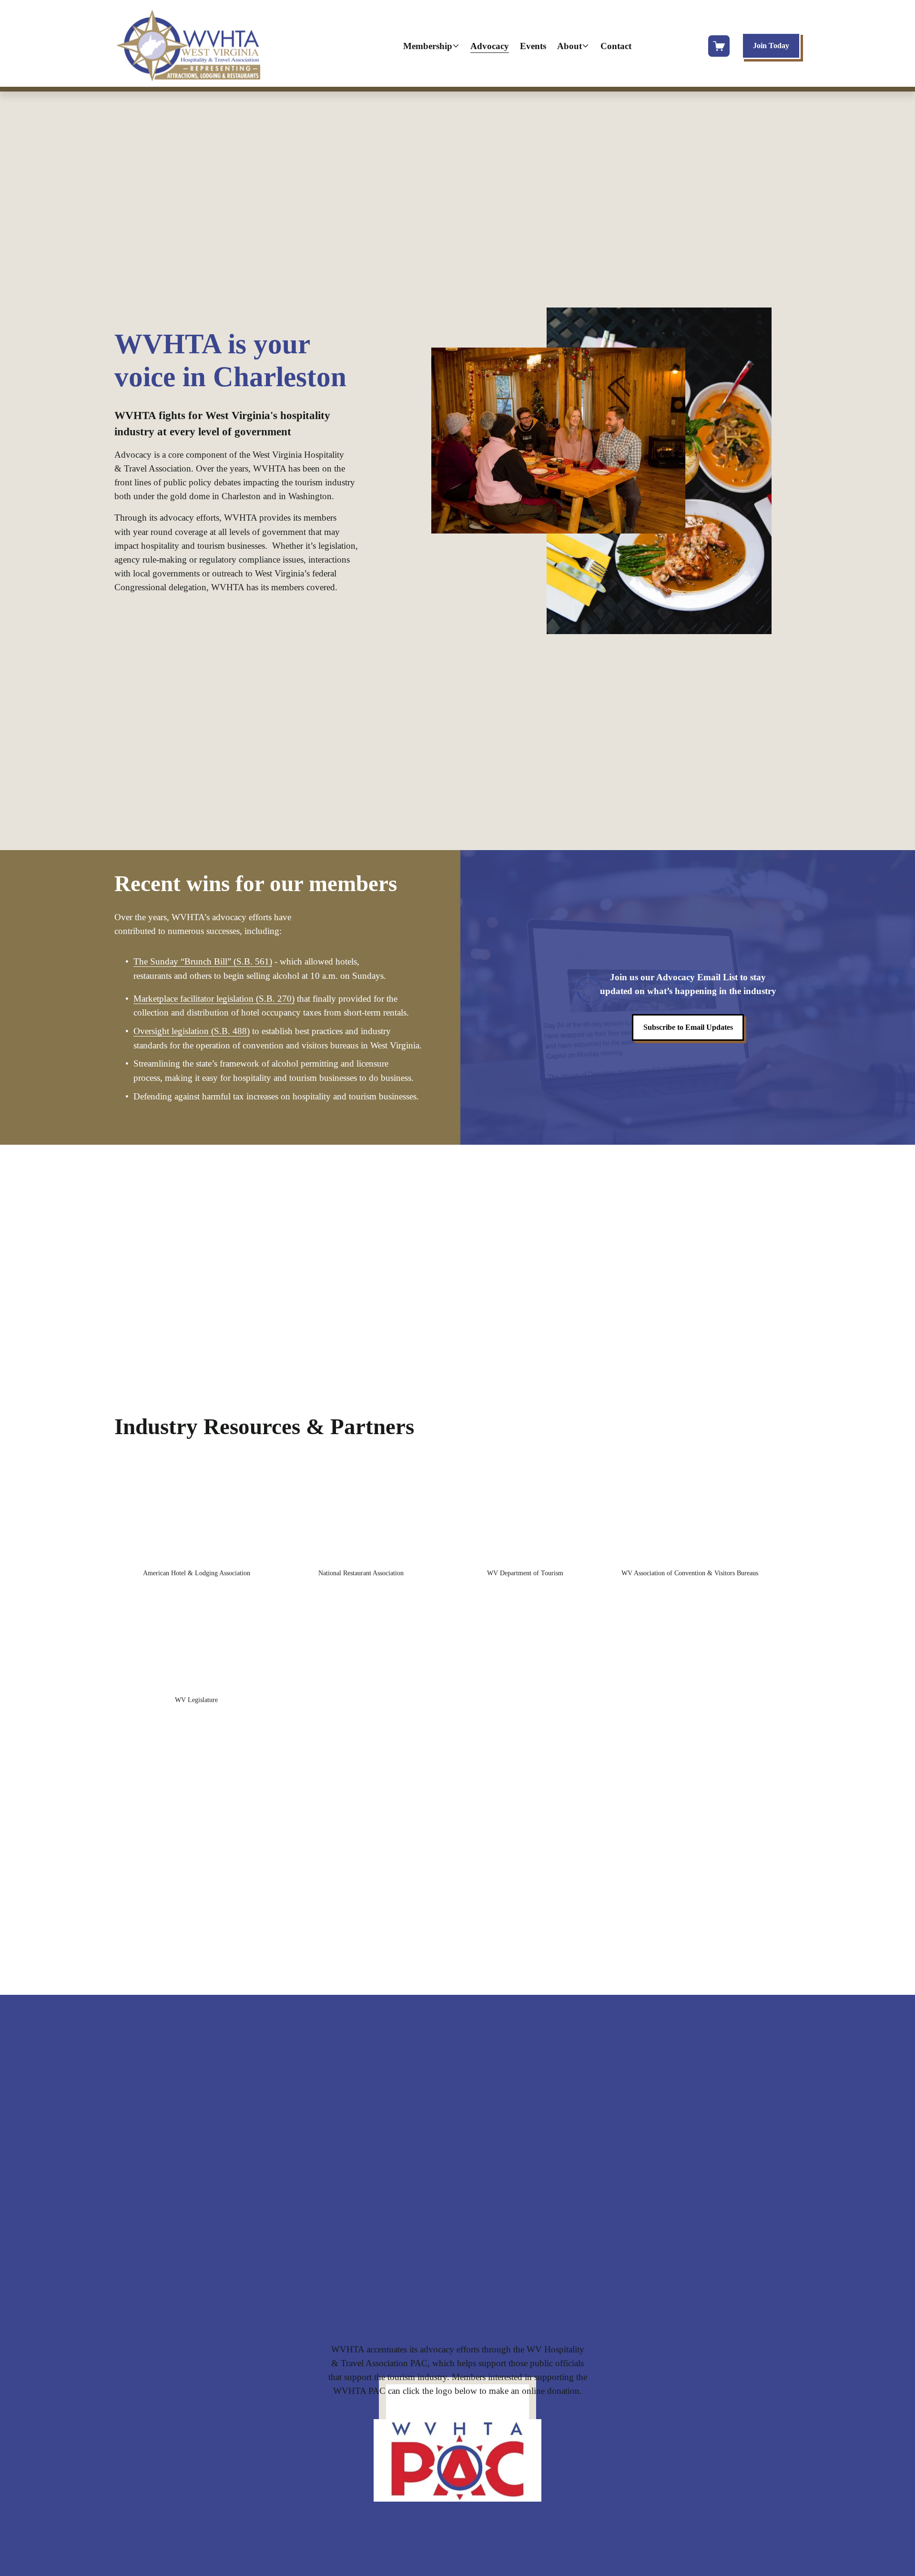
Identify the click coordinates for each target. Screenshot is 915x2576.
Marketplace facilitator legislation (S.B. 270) (214, 999)
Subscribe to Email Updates (688, 1027)
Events (533, 46)
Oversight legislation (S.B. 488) (192, 1031)
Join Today (771, 46)
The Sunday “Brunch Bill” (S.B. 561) (203, 961)
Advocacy (490, 46)
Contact (616, 46)
